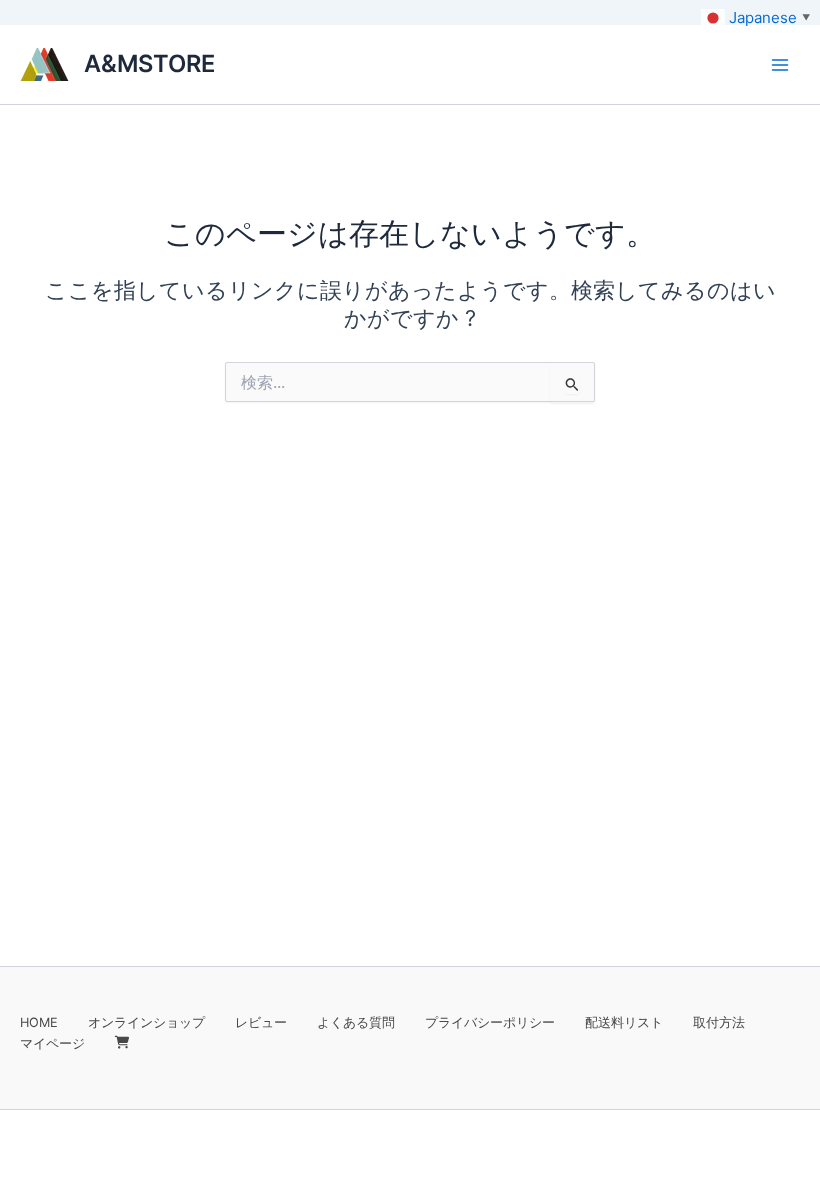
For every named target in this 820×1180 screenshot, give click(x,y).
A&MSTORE (149, 63)
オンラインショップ (146, 1022)
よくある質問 (356, 1022)
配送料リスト (624, 1022)
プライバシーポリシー (490, 1022)
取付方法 (719, 1022)
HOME (39, 1022)
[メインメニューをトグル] (780, 64)
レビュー (261, 1022)
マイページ (52, 1043)
